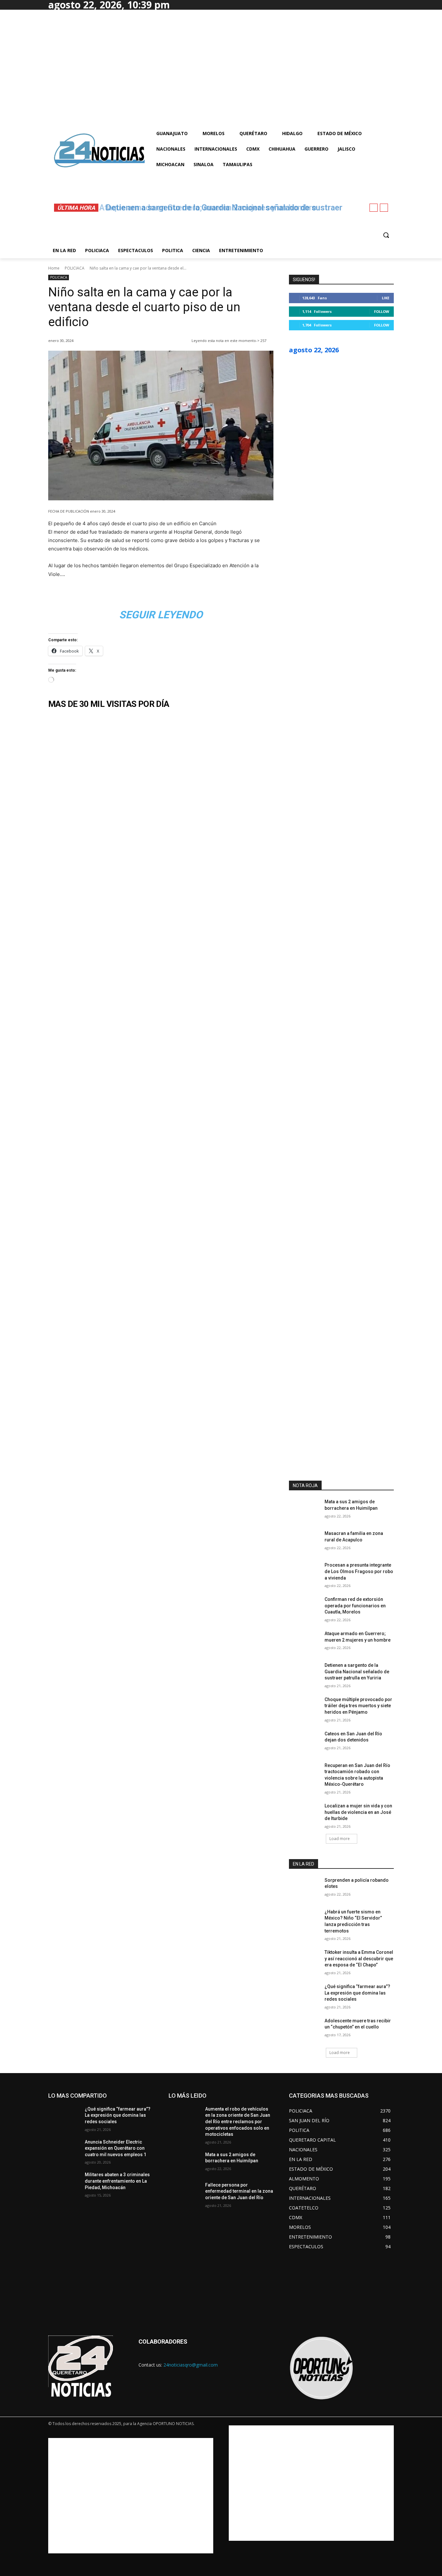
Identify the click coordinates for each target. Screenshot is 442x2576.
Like (386, 298)
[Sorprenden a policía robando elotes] (305, 1888)
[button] (386, 235)
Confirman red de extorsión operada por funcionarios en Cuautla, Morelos (355, 1606)
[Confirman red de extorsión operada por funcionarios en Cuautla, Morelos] (305, 1607)
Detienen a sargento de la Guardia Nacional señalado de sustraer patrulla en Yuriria (357, 1671)
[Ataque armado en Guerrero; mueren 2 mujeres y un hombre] (305, 1642)
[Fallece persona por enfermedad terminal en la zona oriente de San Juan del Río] (184, 2193)
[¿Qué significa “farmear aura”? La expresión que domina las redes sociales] (305, 1995)
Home (54, 268)
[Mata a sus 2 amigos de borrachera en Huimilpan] (305, 1510)
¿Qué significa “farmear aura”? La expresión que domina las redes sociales (357, 1993)
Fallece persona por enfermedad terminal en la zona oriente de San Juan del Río (239, 2191)
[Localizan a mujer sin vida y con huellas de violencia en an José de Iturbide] (305, 1814)
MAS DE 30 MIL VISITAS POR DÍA (109, 704)
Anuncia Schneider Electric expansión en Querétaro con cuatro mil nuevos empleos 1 (116, 2148)
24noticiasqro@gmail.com (191, 2365)
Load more (340, 1839)
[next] (384, 208)
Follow (382, 311)
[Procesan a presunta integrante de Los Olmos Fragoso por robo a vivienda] (305, 1573)
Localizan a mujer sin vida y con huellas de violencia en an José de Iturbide (358, 1812)
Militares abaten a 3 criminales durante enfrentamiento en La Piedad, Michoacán (117, 2181)
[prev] (374, 208)
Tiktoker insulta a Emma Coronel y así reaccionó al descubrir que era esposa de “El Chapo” (359, 1959)
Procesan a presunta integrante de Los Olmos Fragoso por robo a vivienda (359, 1571)
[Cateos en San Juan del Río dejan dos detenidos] (305, 1742)
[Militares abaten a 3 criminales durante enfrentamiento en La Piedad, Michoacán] (64, 2183)
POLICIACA (75, 268)
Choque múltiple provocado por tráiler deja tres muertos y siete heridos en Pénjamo (358, 1706)
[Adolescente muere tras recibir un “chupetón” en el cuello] (305, 2029)
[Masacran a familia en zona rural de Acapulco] (305, 1541)
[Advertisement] (131, 2496)
